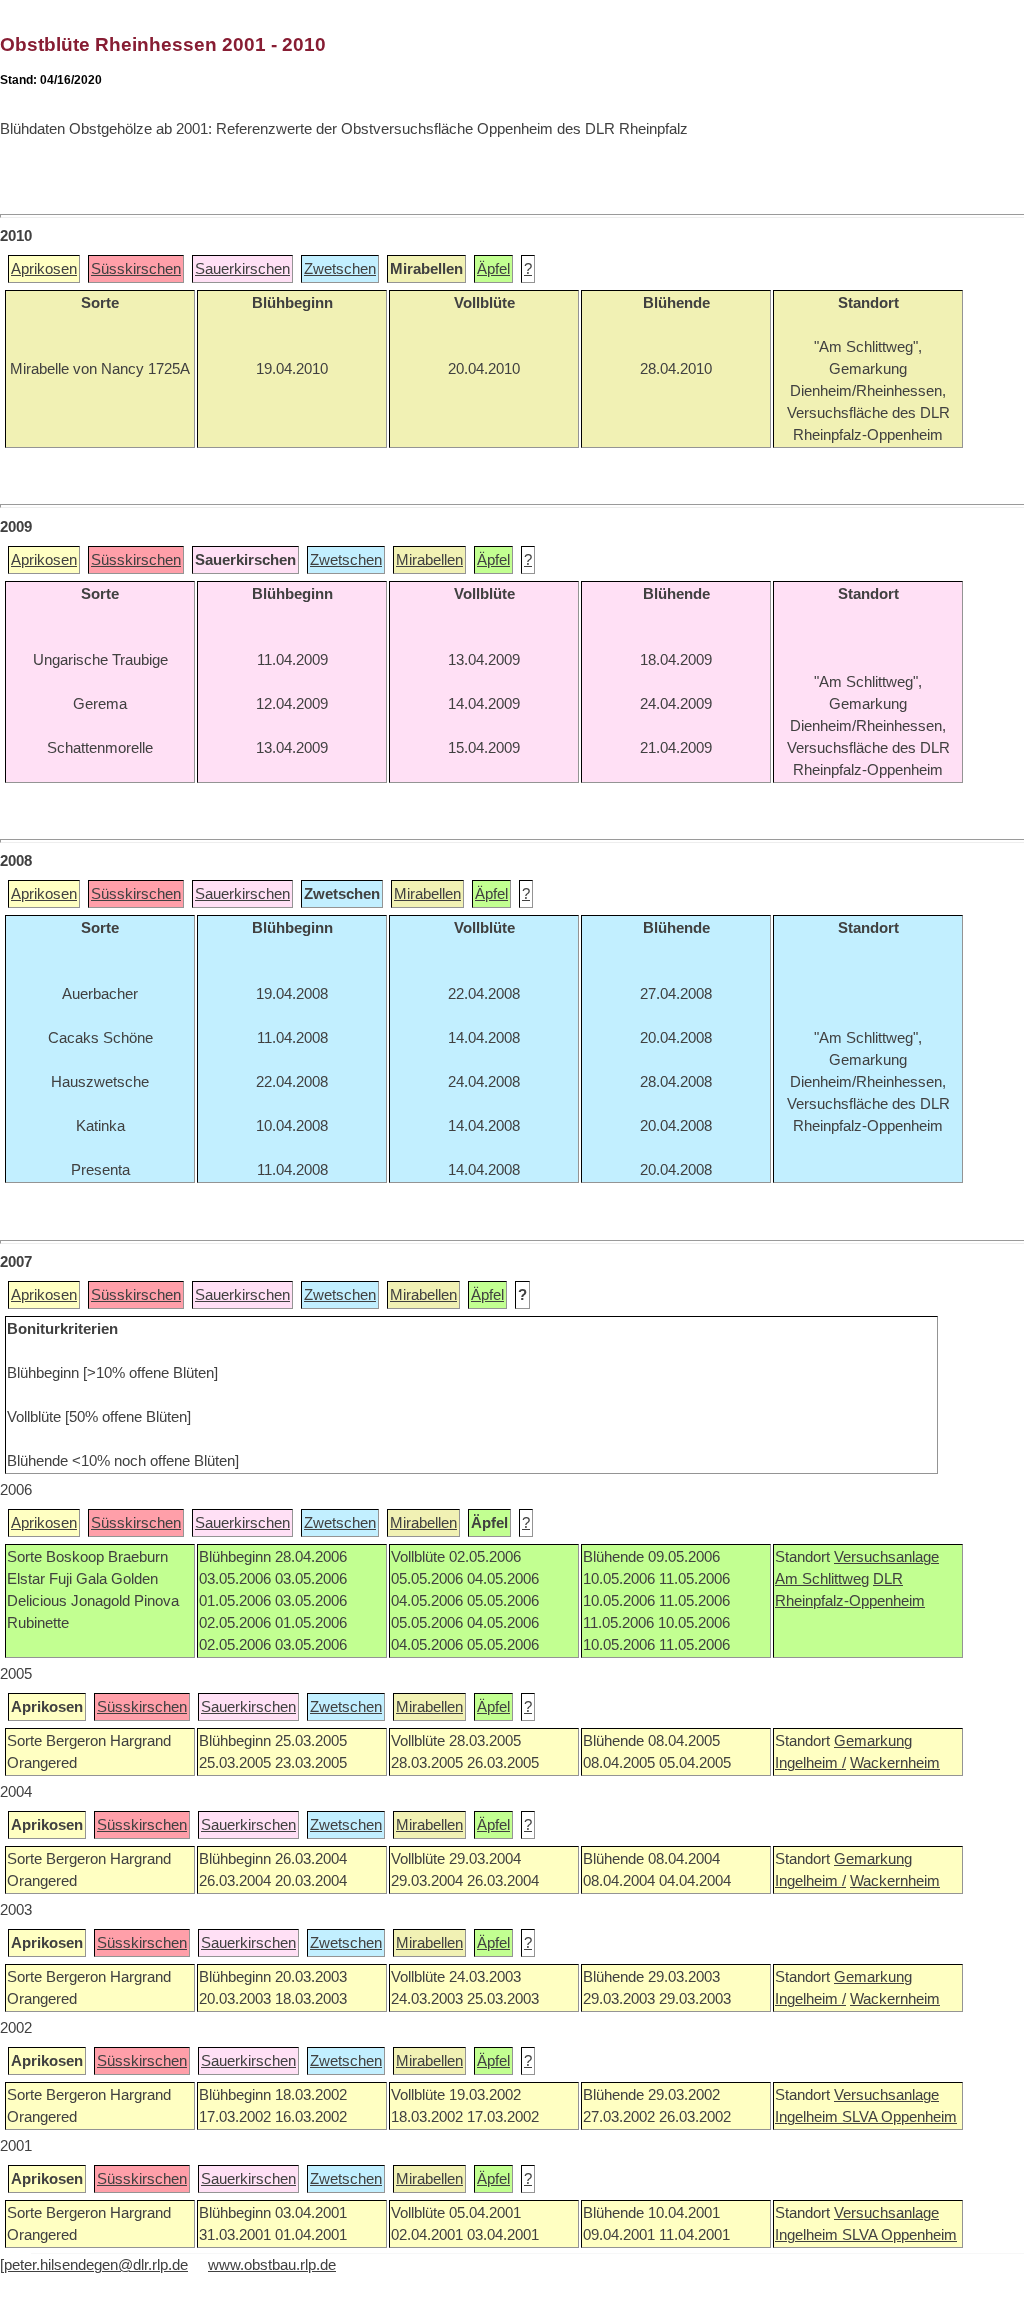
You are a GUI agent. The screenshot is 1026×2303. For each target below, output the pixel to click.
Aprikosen (44, 269)
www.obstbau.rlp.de (272, 2265)
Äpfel (493, 269)
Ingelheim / (810, 1763)
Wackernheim (895, 1763)
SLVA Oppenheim (899, 2117)
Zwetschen (340, 269)
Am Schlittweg (822, 1579)
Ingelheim (808, 2117)
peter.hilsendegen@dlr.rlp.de (96, 2265)
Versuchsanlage (886, 1557)
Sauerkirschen (242, 269)
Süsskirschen (136, 269)
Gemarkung (873, 1741)
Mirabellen (429, 560)
